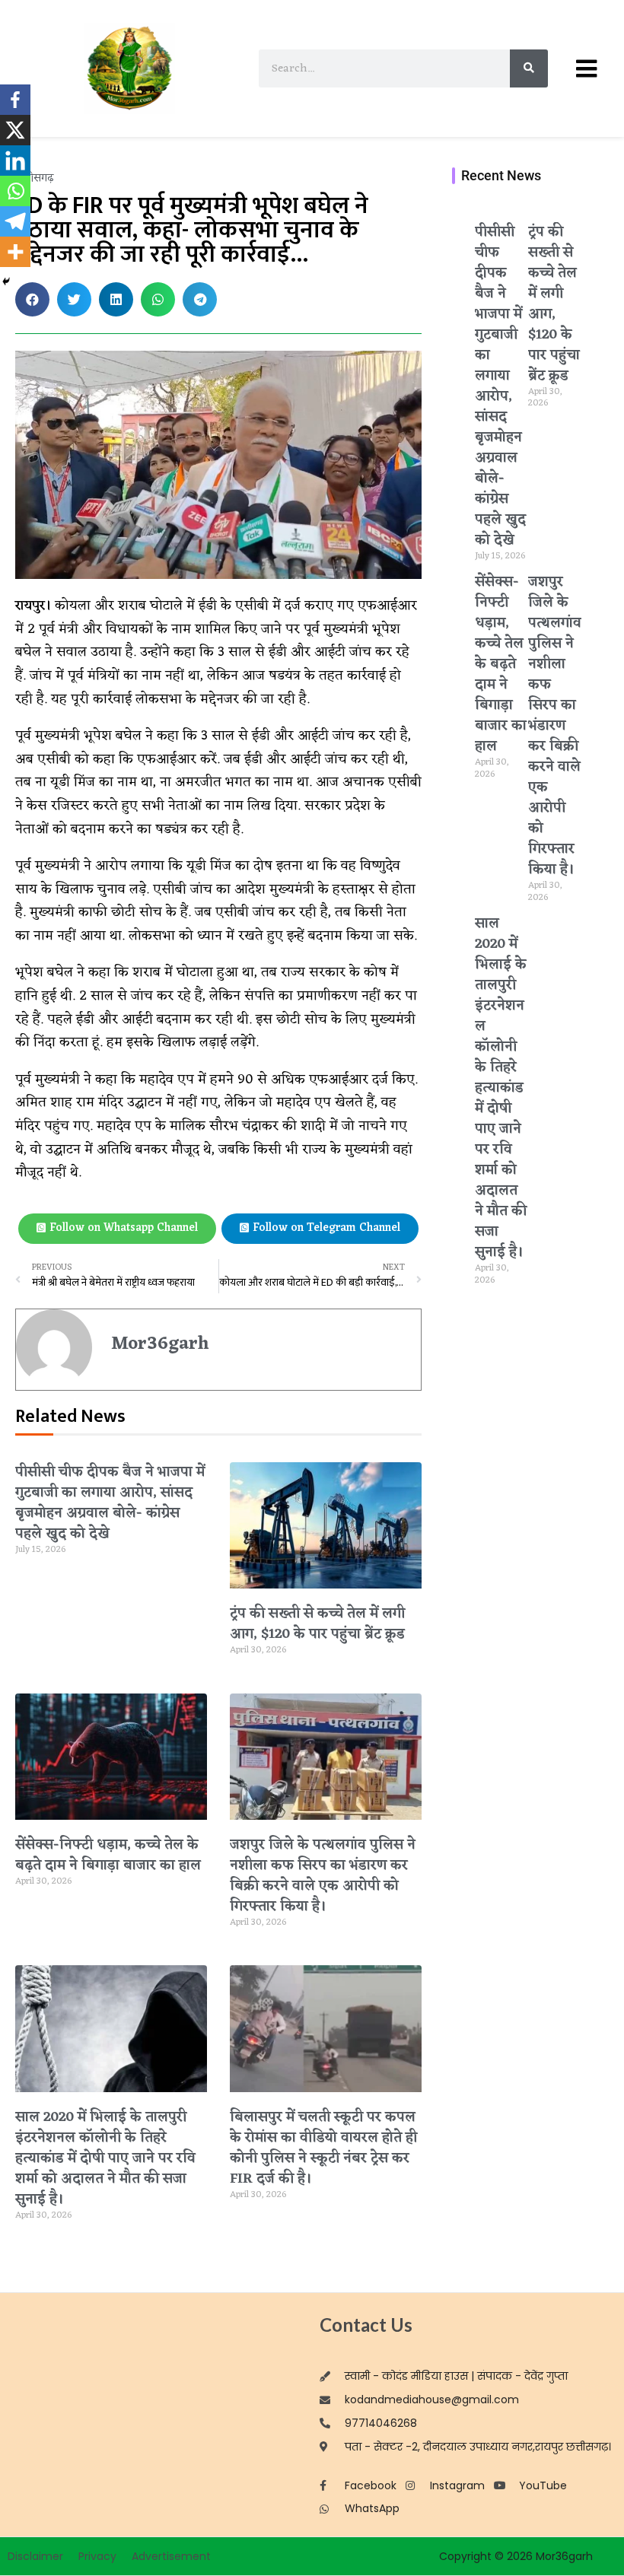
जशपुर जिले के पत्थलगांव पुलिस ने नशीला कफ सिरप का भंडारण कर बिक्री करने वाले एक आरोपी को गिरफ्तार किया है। (323, 1876)
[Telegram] (15, 221)
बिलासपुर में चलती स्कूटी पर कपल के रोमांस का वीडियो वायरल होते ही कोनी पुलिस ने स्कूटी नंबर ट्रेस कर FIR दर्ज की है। (323, 2148)
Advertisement (171, 2556)
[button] (32, 299)
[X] (15, 130)
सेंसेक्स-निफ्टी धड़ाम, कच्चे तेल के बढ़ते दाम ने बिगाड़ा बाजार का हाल (108, 1855)
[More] (15, 252)
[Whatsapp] (15, 191)
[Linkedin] (15, 161)
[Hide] (6, 281)
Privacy (97, 2556)
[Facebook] (15, 100)
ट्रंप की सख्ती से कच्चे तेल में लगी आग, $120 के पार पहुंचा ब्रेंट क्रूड (317, 1624)
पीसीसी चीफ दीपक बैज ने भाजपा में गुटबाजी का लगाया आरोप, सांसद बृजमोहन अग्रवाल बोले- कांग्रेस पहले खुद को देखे (110, 1503)
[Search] (529, 68)
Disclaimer (35, 2556)
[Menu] (586, 68)
